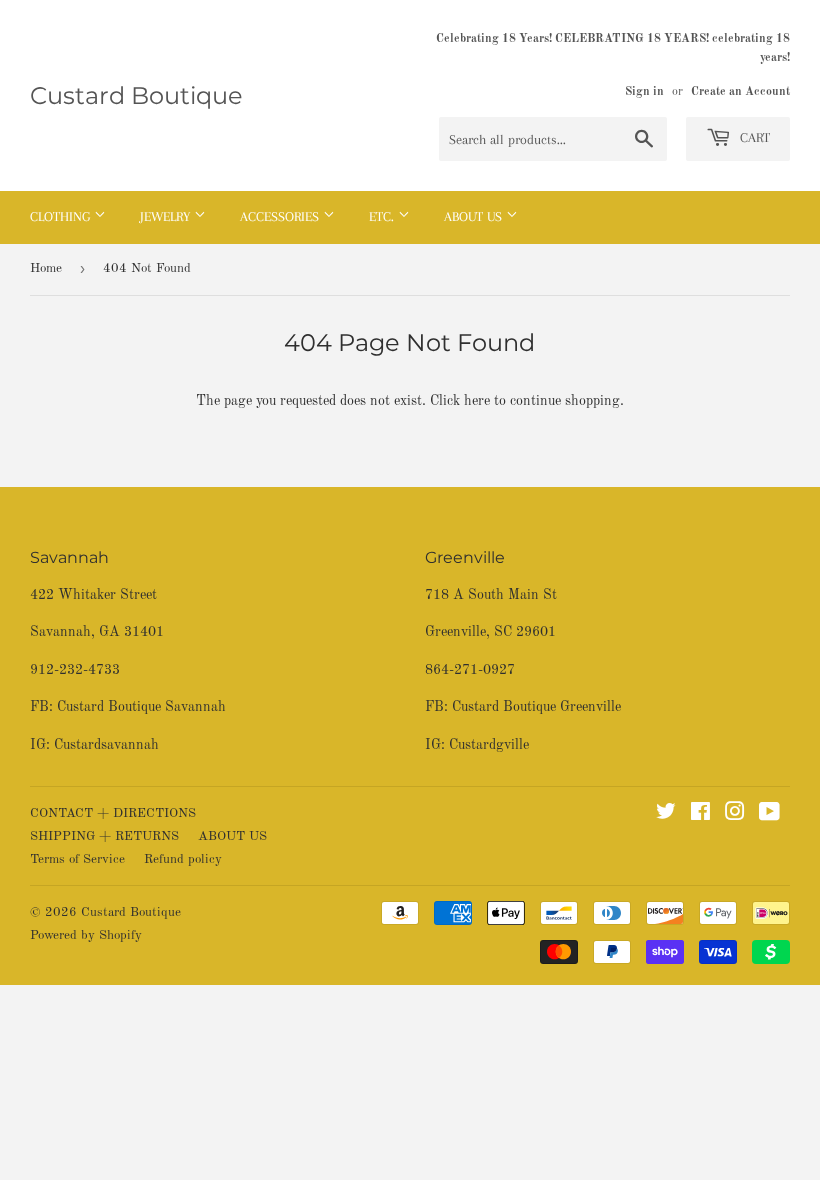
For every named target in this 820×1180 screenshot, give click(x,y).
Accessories (281, 216)
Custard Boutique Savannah (141, 707)
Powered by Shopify (86, 935)
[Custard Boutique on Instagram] (735, 815)
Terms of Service (77, 859)
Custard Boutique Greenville (536, 707)
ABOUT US (232, 836)
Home (46, 268)
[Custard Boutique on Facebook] (700, 815)
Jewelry (167, 216)
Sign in (644, 92)
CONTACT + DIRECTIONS (113, 813)
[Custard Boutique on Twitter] (666, 815)
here (477, 401)
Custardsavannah (106, 745)
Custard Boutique (136, 95)
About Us (475, 216)
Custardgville (489, 745)
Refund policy (183, 859)
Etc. (383, 216)
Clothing (62, 216)
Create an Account (740, 92)
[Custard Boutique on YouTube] (769, 815)
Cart (753, 137)
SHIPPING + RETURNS (104, 836)
